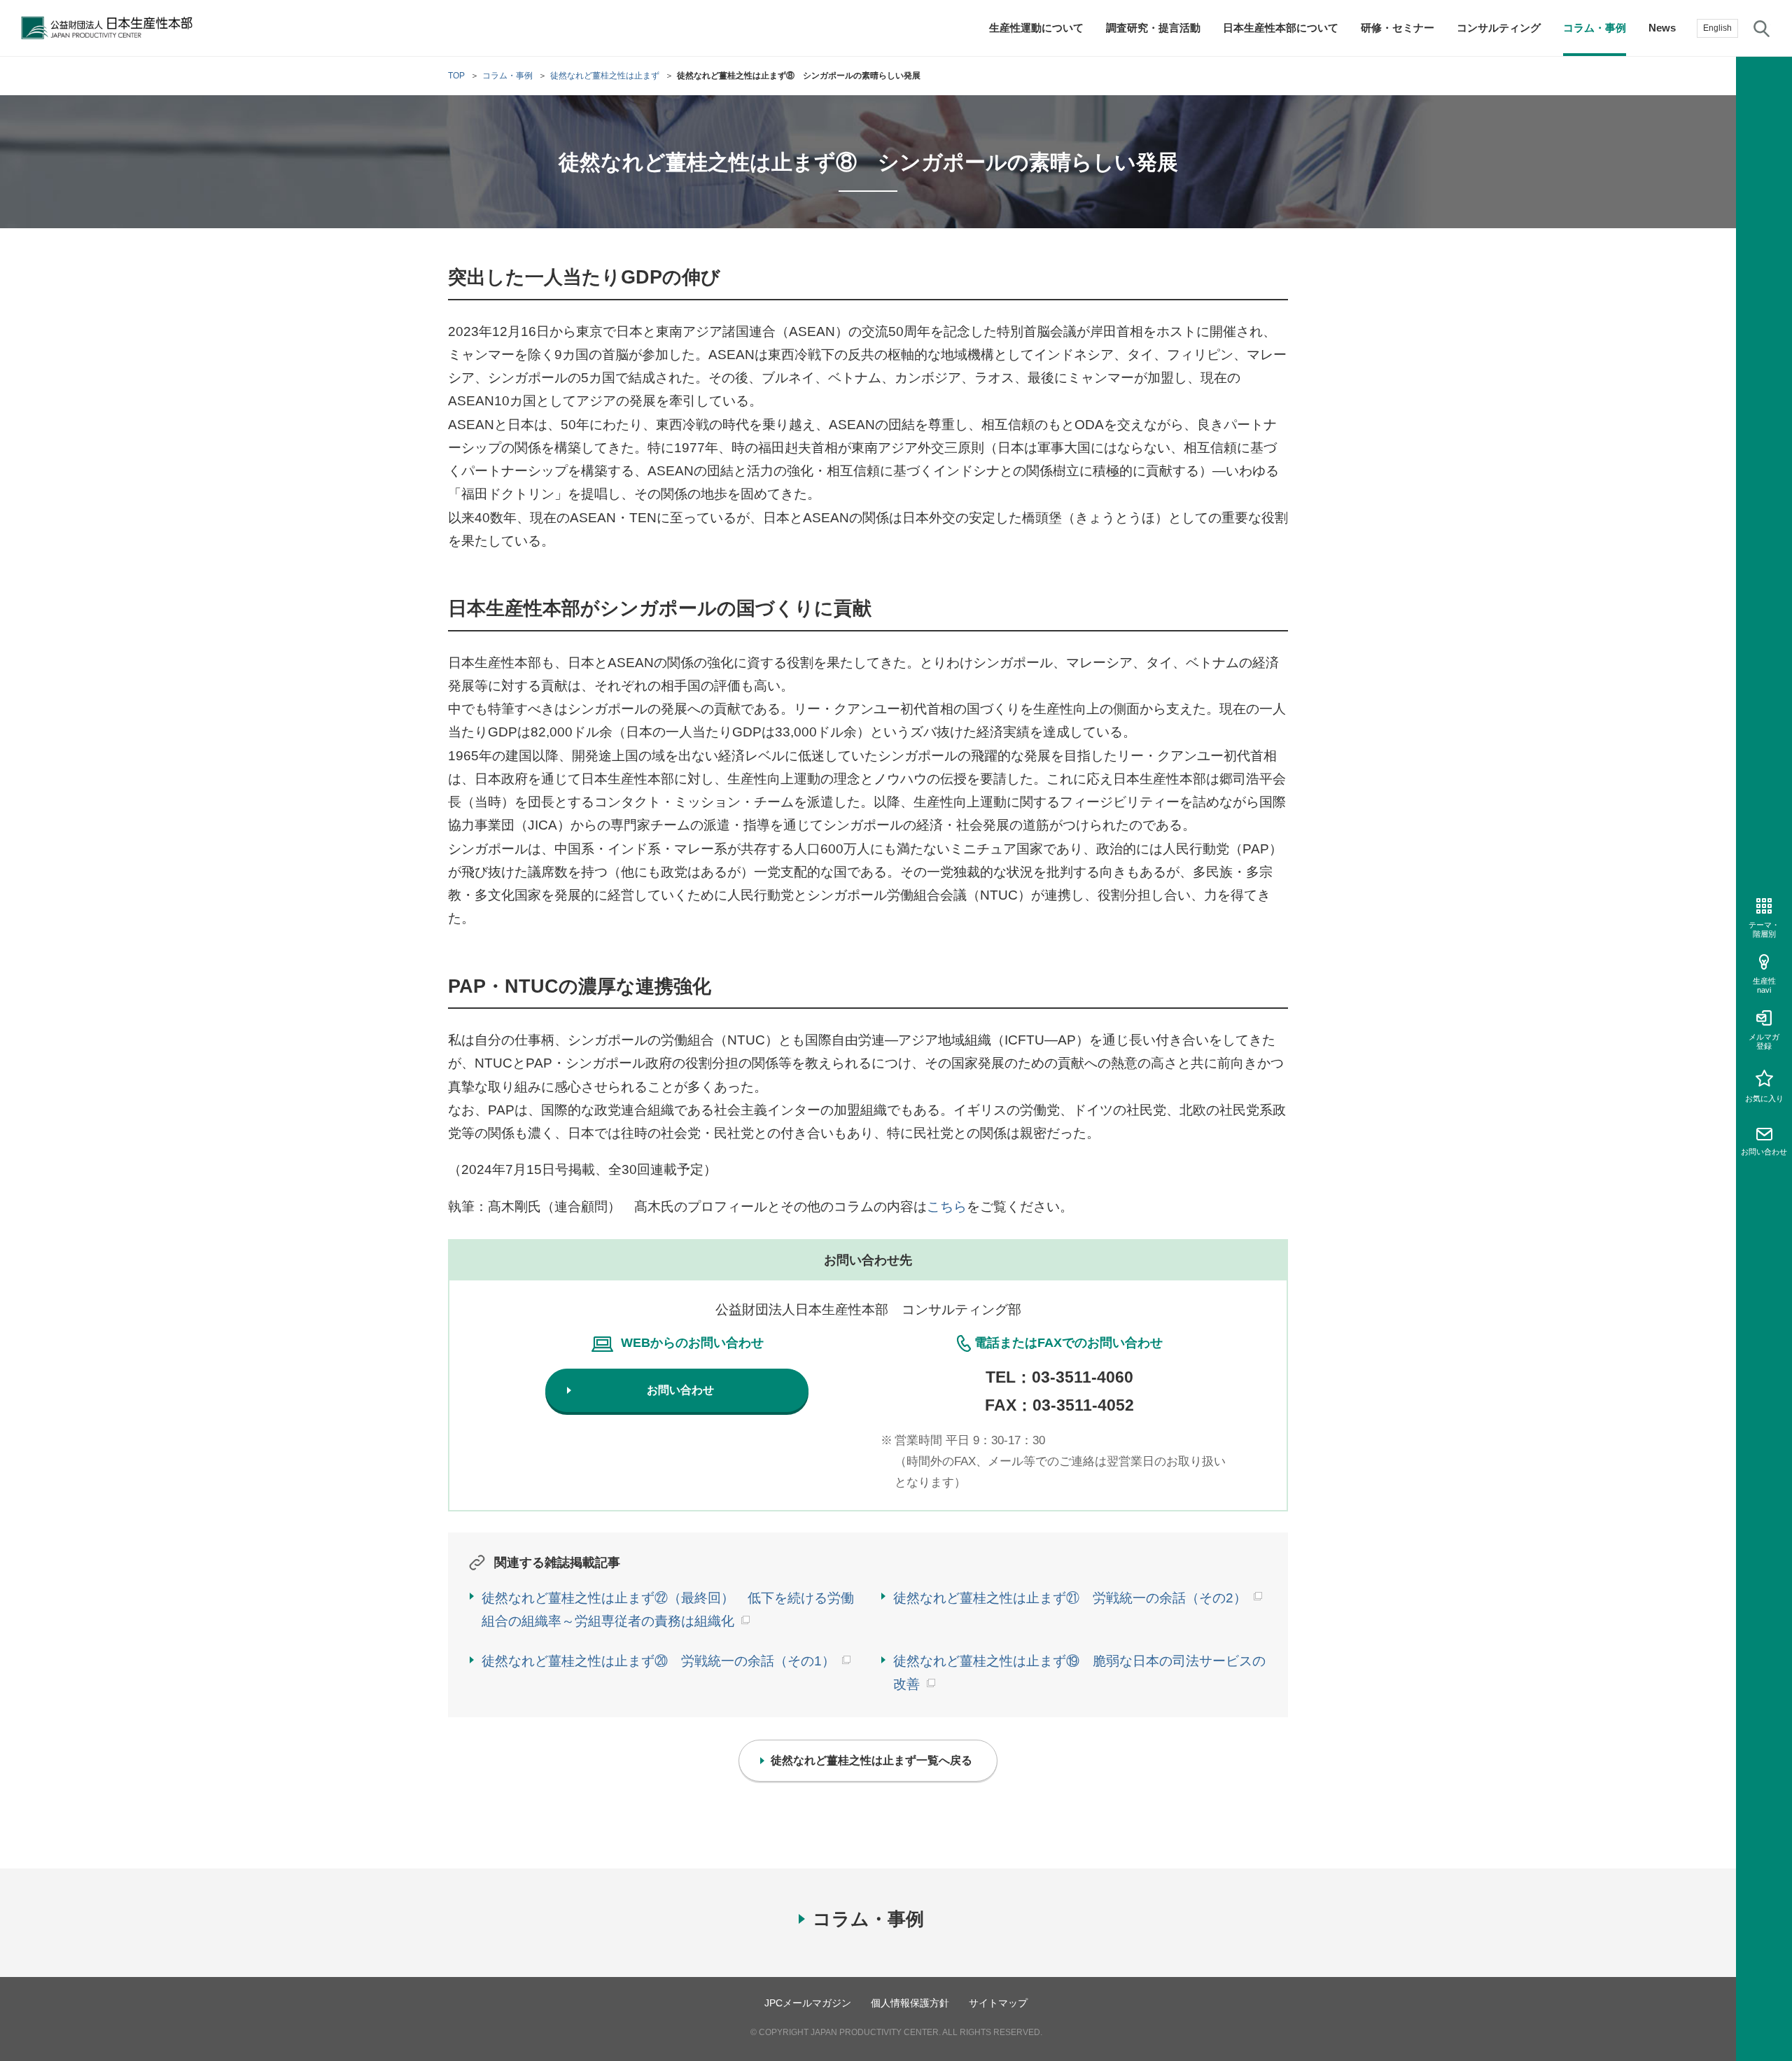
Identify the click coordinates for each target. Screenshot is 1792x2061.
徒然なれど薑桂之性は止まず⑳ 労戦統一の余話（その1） (658, 1661)
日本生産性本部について (1281, 28)
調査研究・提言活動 (1153, 28)
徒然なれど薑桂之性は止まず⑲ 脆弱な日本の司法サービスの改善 (1079, 1672)
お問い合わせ (1764, 1152)
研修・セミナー (1398, 28)
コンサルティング (1499, 28)
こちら (947, 1207)
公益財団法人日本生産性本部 (111, 28)
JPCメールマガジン (808, 2003)
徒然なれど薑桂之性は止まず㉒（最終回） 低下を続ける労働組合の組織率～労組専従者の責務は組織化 (668, 1609)
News (1662, 28)
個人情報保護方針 (910, 2003)
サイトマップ (998, 2003)
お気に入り (1764, 1098)
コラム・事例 (1595, 28)
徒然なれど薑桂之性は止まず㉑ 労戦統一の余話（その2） (1070, 1598)
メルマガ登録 (1764, 1041)
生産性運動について (1036, 28)
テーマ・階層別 (1764, 929)
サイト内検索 (1762, 28)
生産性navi (1764, 985)
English (1717, 28)
